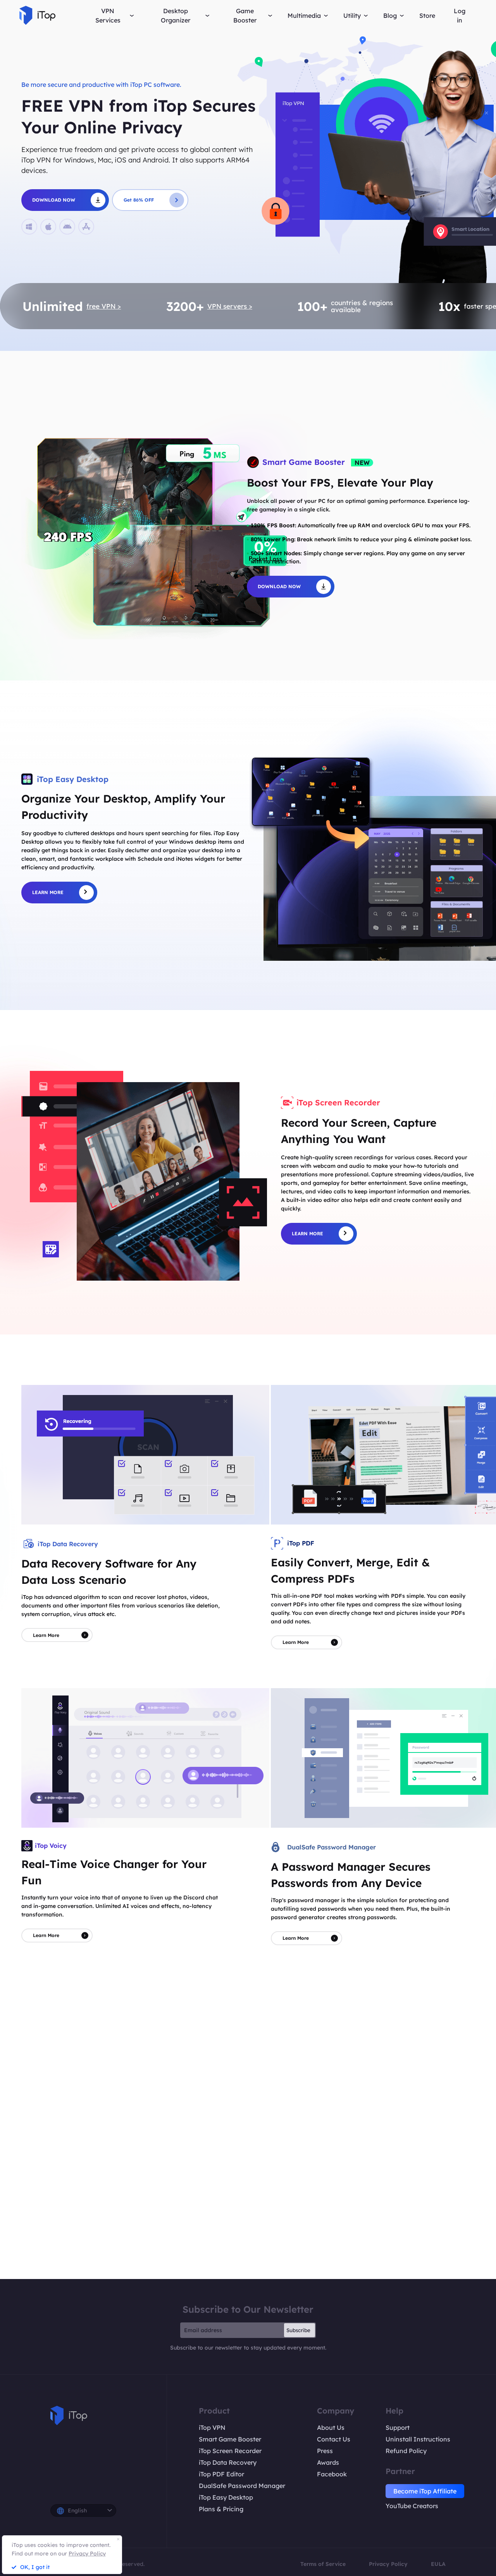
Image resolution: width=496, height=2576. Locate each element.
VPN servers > (230, 306)
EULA (438, 2564)
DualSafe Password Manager (242, 2486)
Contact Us (334, 2439)
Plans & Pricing (221, 2509)
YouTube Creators (412, 2506)
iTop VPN (212, 2428)
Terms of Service (323, 2564)
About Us (331, 2428)
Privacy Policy (388, 2564)
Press (325, 2451)
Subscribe (298, 2330)
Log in (460, 16)
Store (427, 16)
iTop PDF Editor (221, 2474)
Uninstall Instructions (418, 2439)
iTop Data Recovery (228, 2462)
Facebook (332, 2474)
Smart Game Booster (230, 2439)
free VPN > (104, 306)
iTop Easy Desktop (226, 2497)
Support (398, 2428)
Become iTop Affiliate (425, 2491)
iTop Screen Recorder (230, 2451)
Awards (328, 2462)
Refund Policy (406, 2451)
